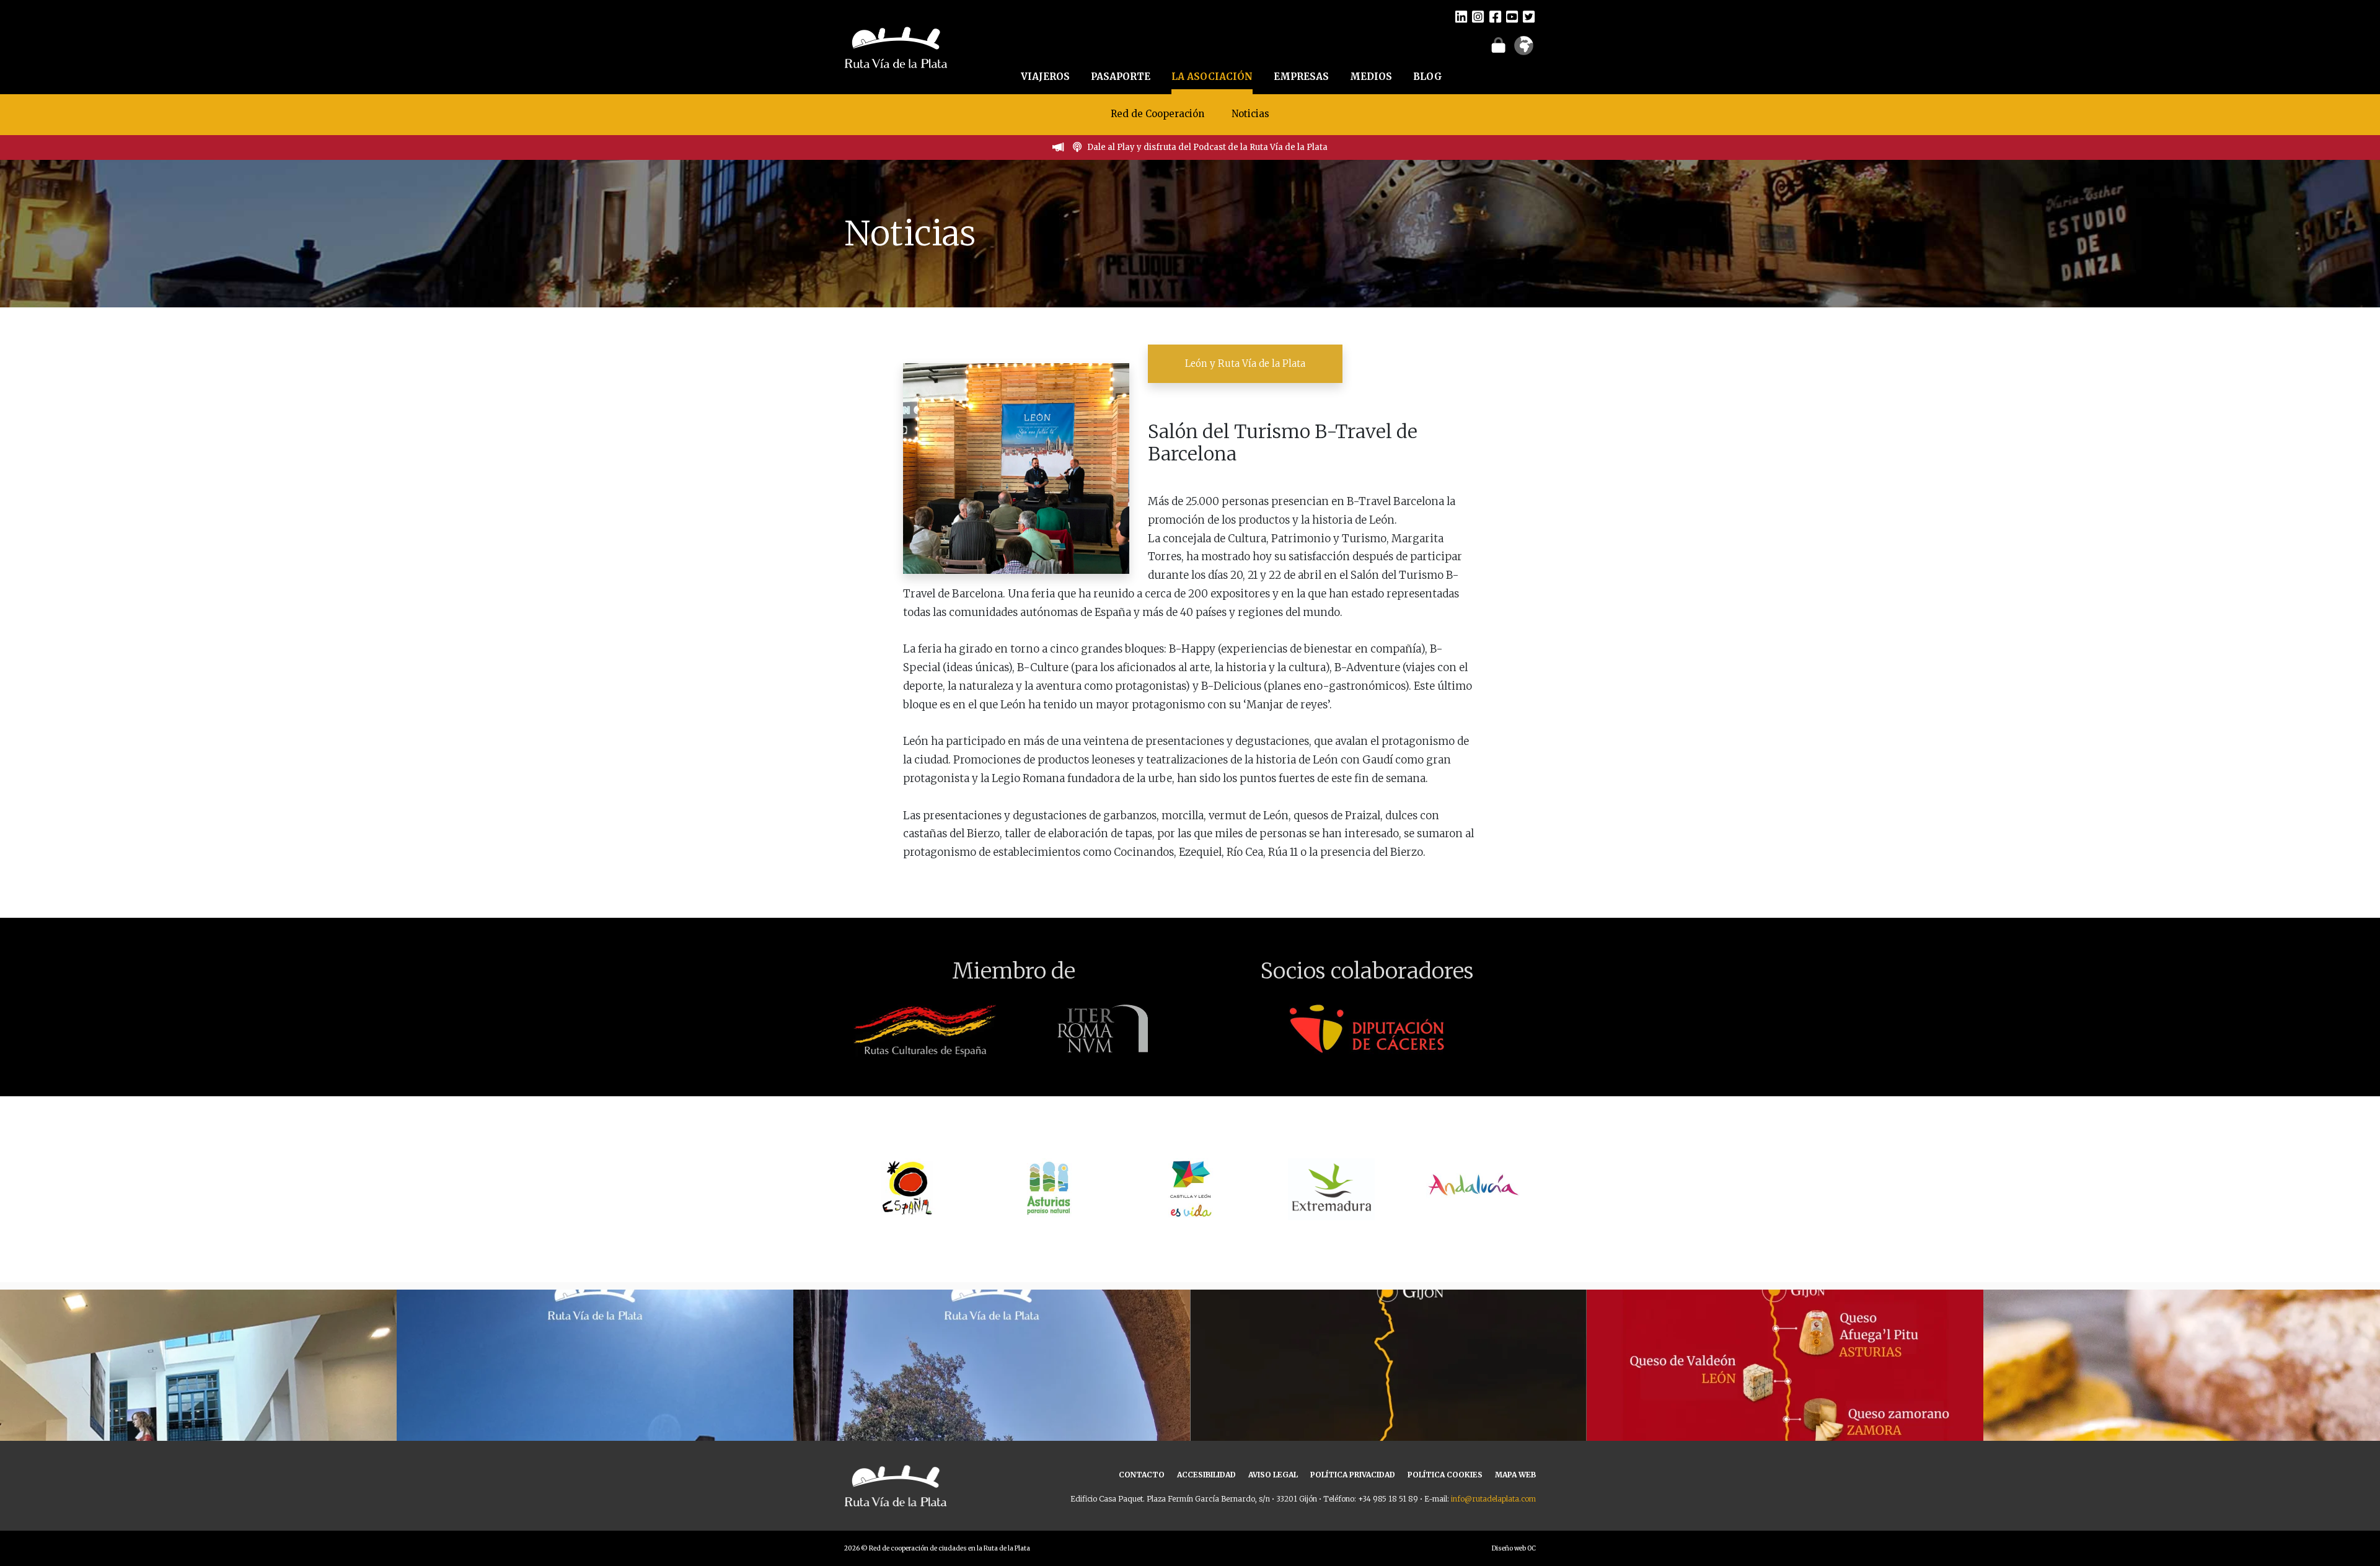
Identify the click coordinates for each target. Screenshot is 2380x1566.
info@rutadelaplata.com (1493, 1499)
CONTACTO (1142, 1475)
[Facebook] (1495, 16)
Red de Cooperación (1157, 114)
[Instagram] (1478, 16)
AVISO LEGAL (1273, 1475)
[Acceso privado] (1498, 45)
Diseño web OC (1514, 1548)
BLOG (1428, 77)
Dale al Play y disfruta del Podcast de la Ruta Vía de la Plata (1207, 147)
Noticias (1250, 114)
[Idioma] (1524, 50)
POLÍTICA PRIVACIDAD (1353, 1475)
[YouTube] (1512, 16)
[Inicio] (896, 46)
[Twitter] (1529, 16)
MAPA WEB (1515, 1475)
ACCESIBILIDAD (1206, 1475)
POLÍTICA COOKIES (1445, 1475)
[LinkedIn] (1461, 16)
